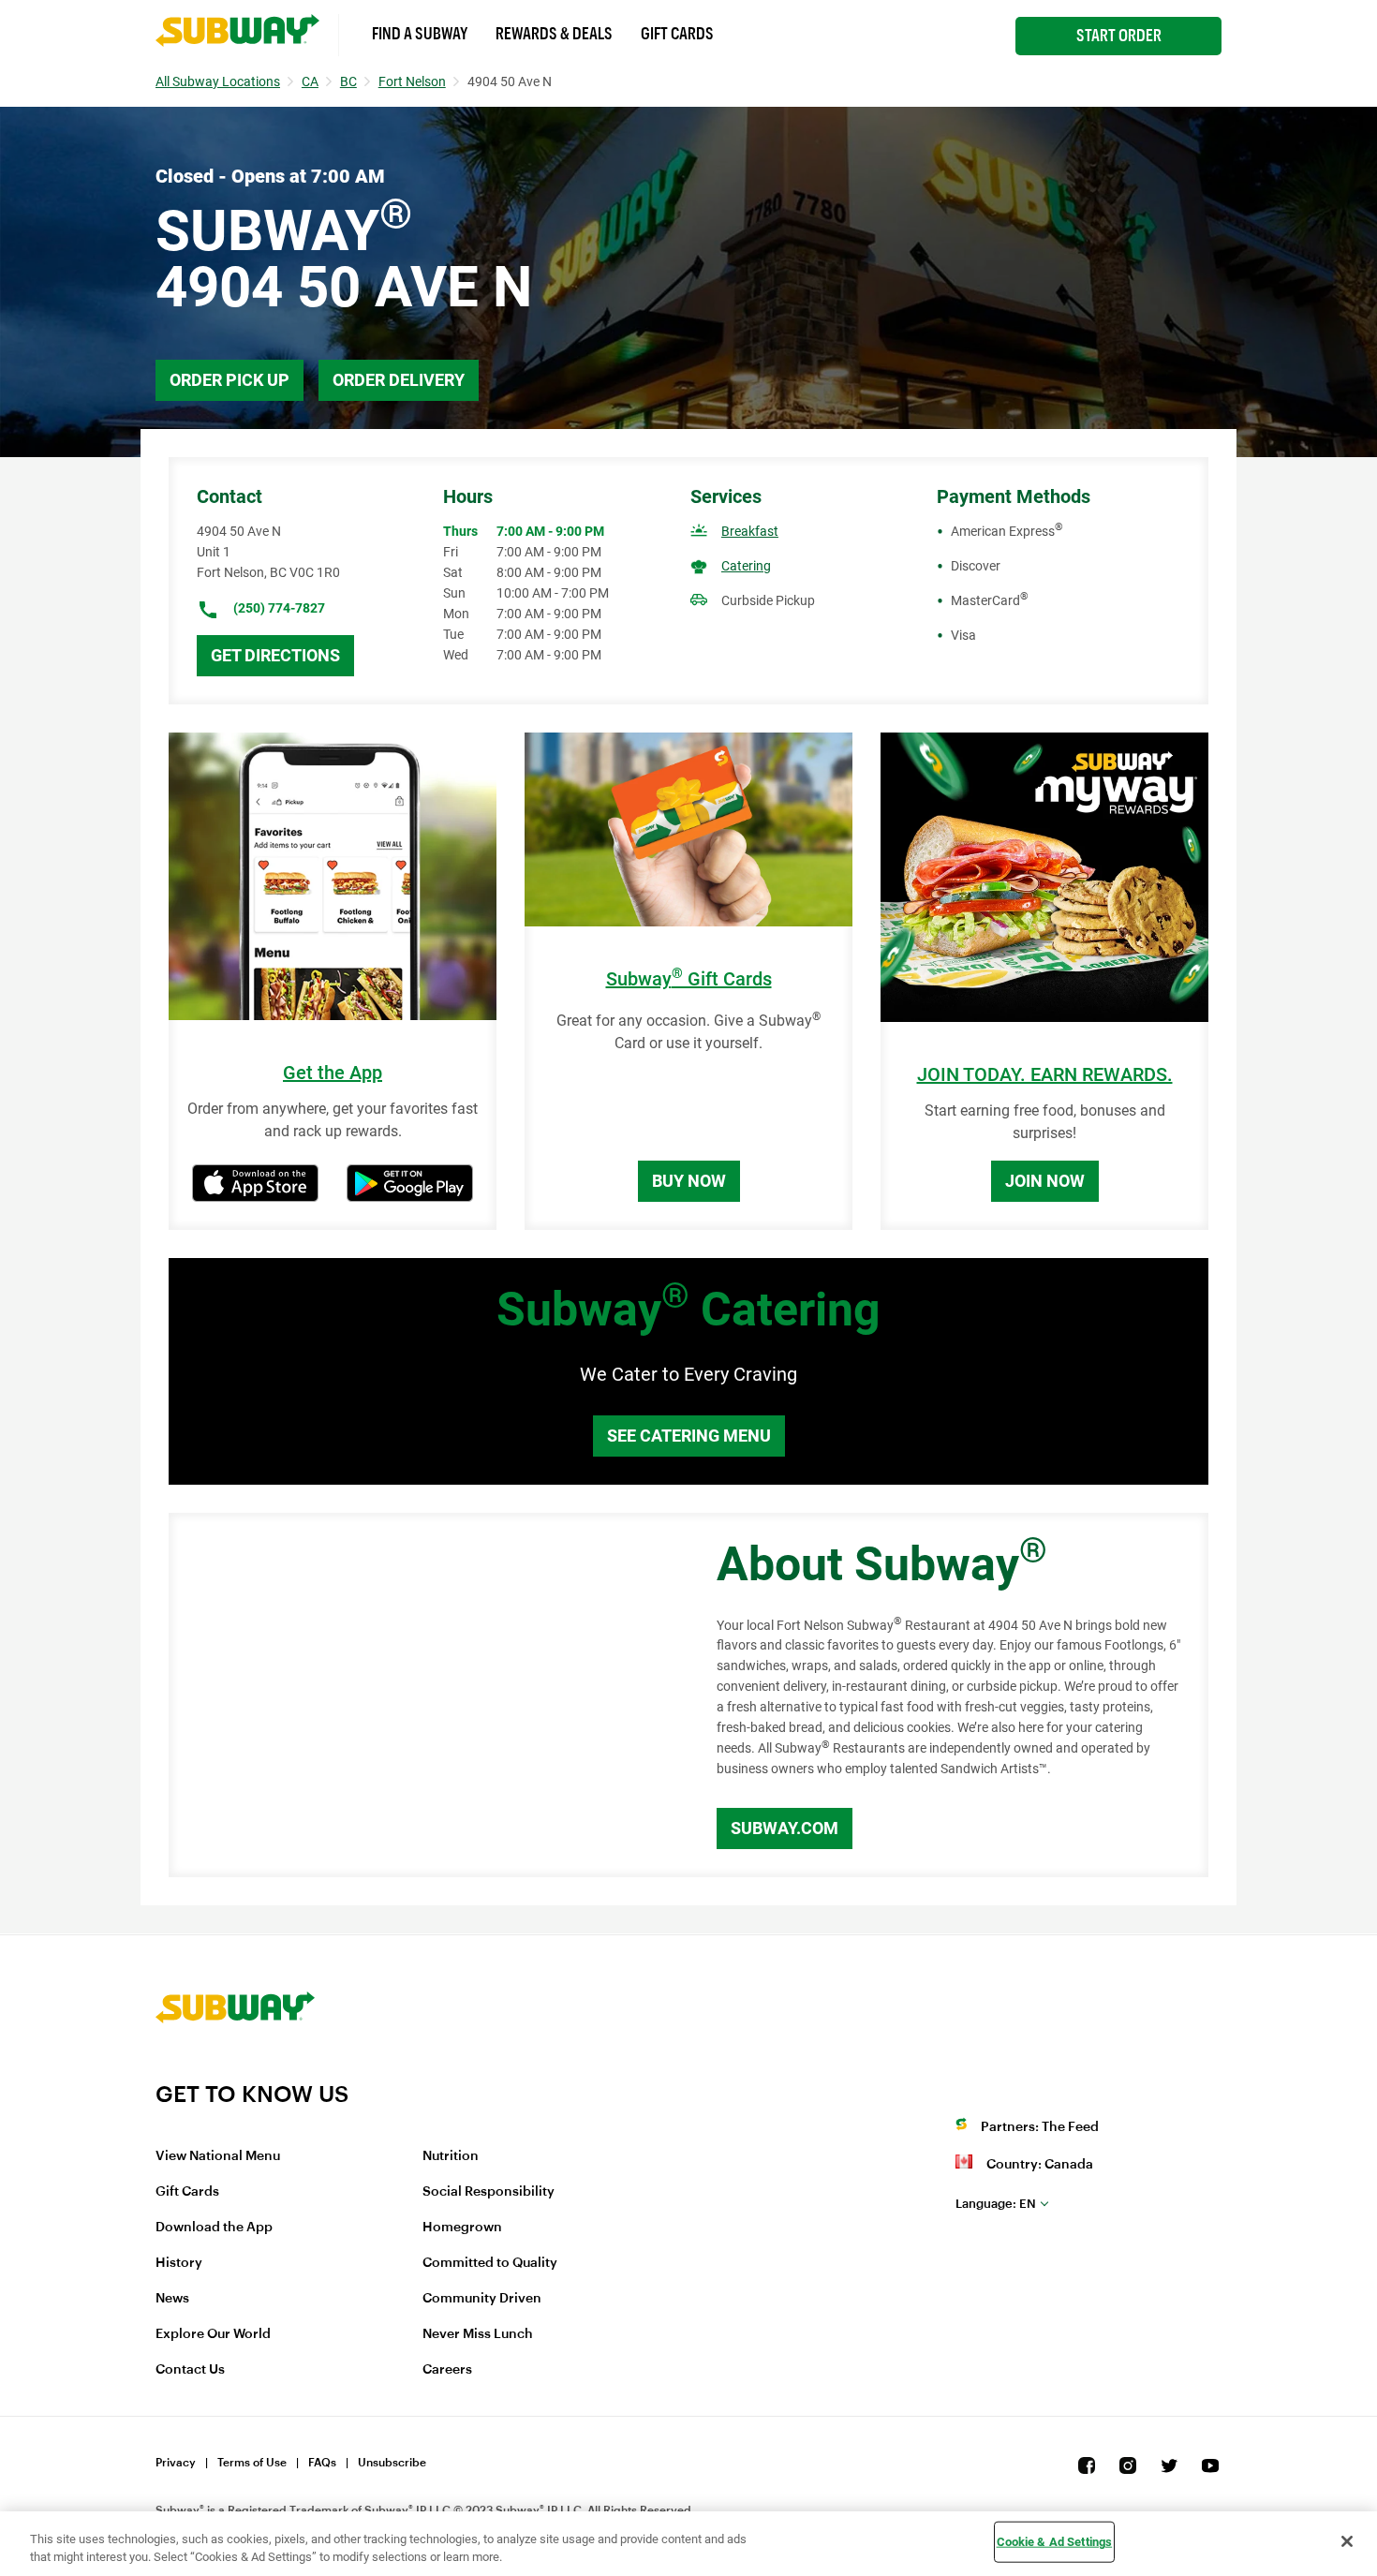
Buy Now (689, 1181)
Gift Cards (677, 34)
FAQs (322, 2463)
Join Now (1045, 1181)
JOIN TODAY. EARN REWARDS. (1045, 1075)
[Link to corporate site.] (235, 2068)
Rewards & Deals (554, 34)
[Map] (422, 1695)
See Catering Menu (689, 1436)
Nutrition (451, 2156)
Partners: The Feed (1040, 2127)
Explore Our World (213, 2334)
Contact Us (190, 2370)
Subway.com (785, 1828)
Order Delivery (399, 380)
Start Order (1119, 36)
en (996, 2204)
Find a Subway (420, 34)
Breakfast (750, 531)
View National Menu (218, 2156)
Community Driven (482, 2299)
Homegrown (462, 2228)
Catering (746, 566)
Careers (447, 2370)
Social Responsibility (489, 2192)
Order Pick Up (229, 380)
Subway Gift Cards (689, 979)
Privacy (176, 2463)
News (172, 2299)
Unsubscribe (392, 2463)
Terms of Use (252, 2463)
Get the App (333, 1073)
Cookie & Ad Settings (1055, 2542)
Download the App (214, 2228)
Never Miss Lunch (478, 2334)
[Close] (1347, 2541)
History (179, 2263)
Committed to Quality (490, 2263)
